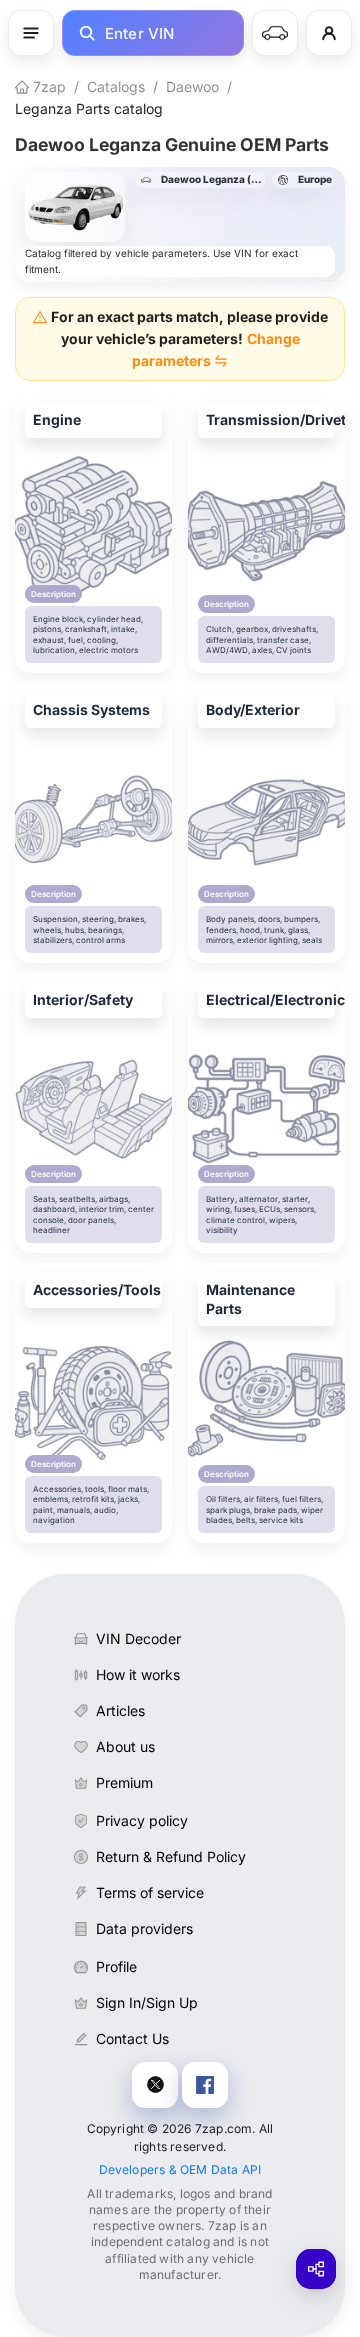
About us (125, 1746)
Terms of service (150, 1892)
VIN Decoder (138, 1638)
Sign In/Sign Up (147, 2002)
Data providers (144, 1928)
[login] (329, 33)
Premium (124, 1782)
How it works (138, 1674)
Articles (120, 1710)
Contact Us (132, 2038)
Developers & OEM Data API (180, 2169)
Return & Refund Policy (171, 1856)
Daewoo (192, 86)
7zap (47, 86)
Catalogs (116, 86)
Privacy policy (142, 1820)
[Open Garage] (275, 33)
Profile (116, 1966)
